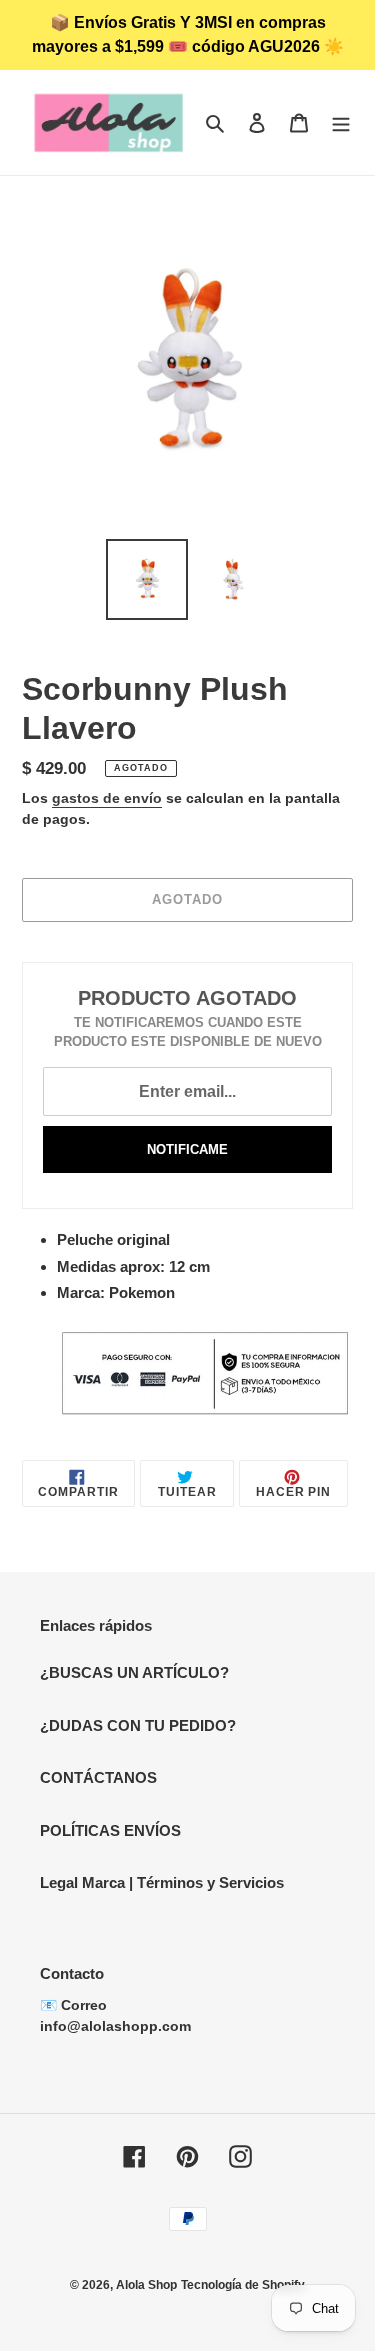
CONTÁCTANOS (98, 1777)
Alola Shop (146, 2285)
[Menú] (341, 122)
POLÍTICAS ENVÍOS (110, 1830)
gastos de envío (107, 798)
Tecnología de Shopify (243, 2285)
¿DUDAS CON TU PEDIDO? (138, 1725)
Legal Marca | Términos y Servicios (162, 1882)
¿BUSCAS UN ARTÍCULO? (134, 1672)
